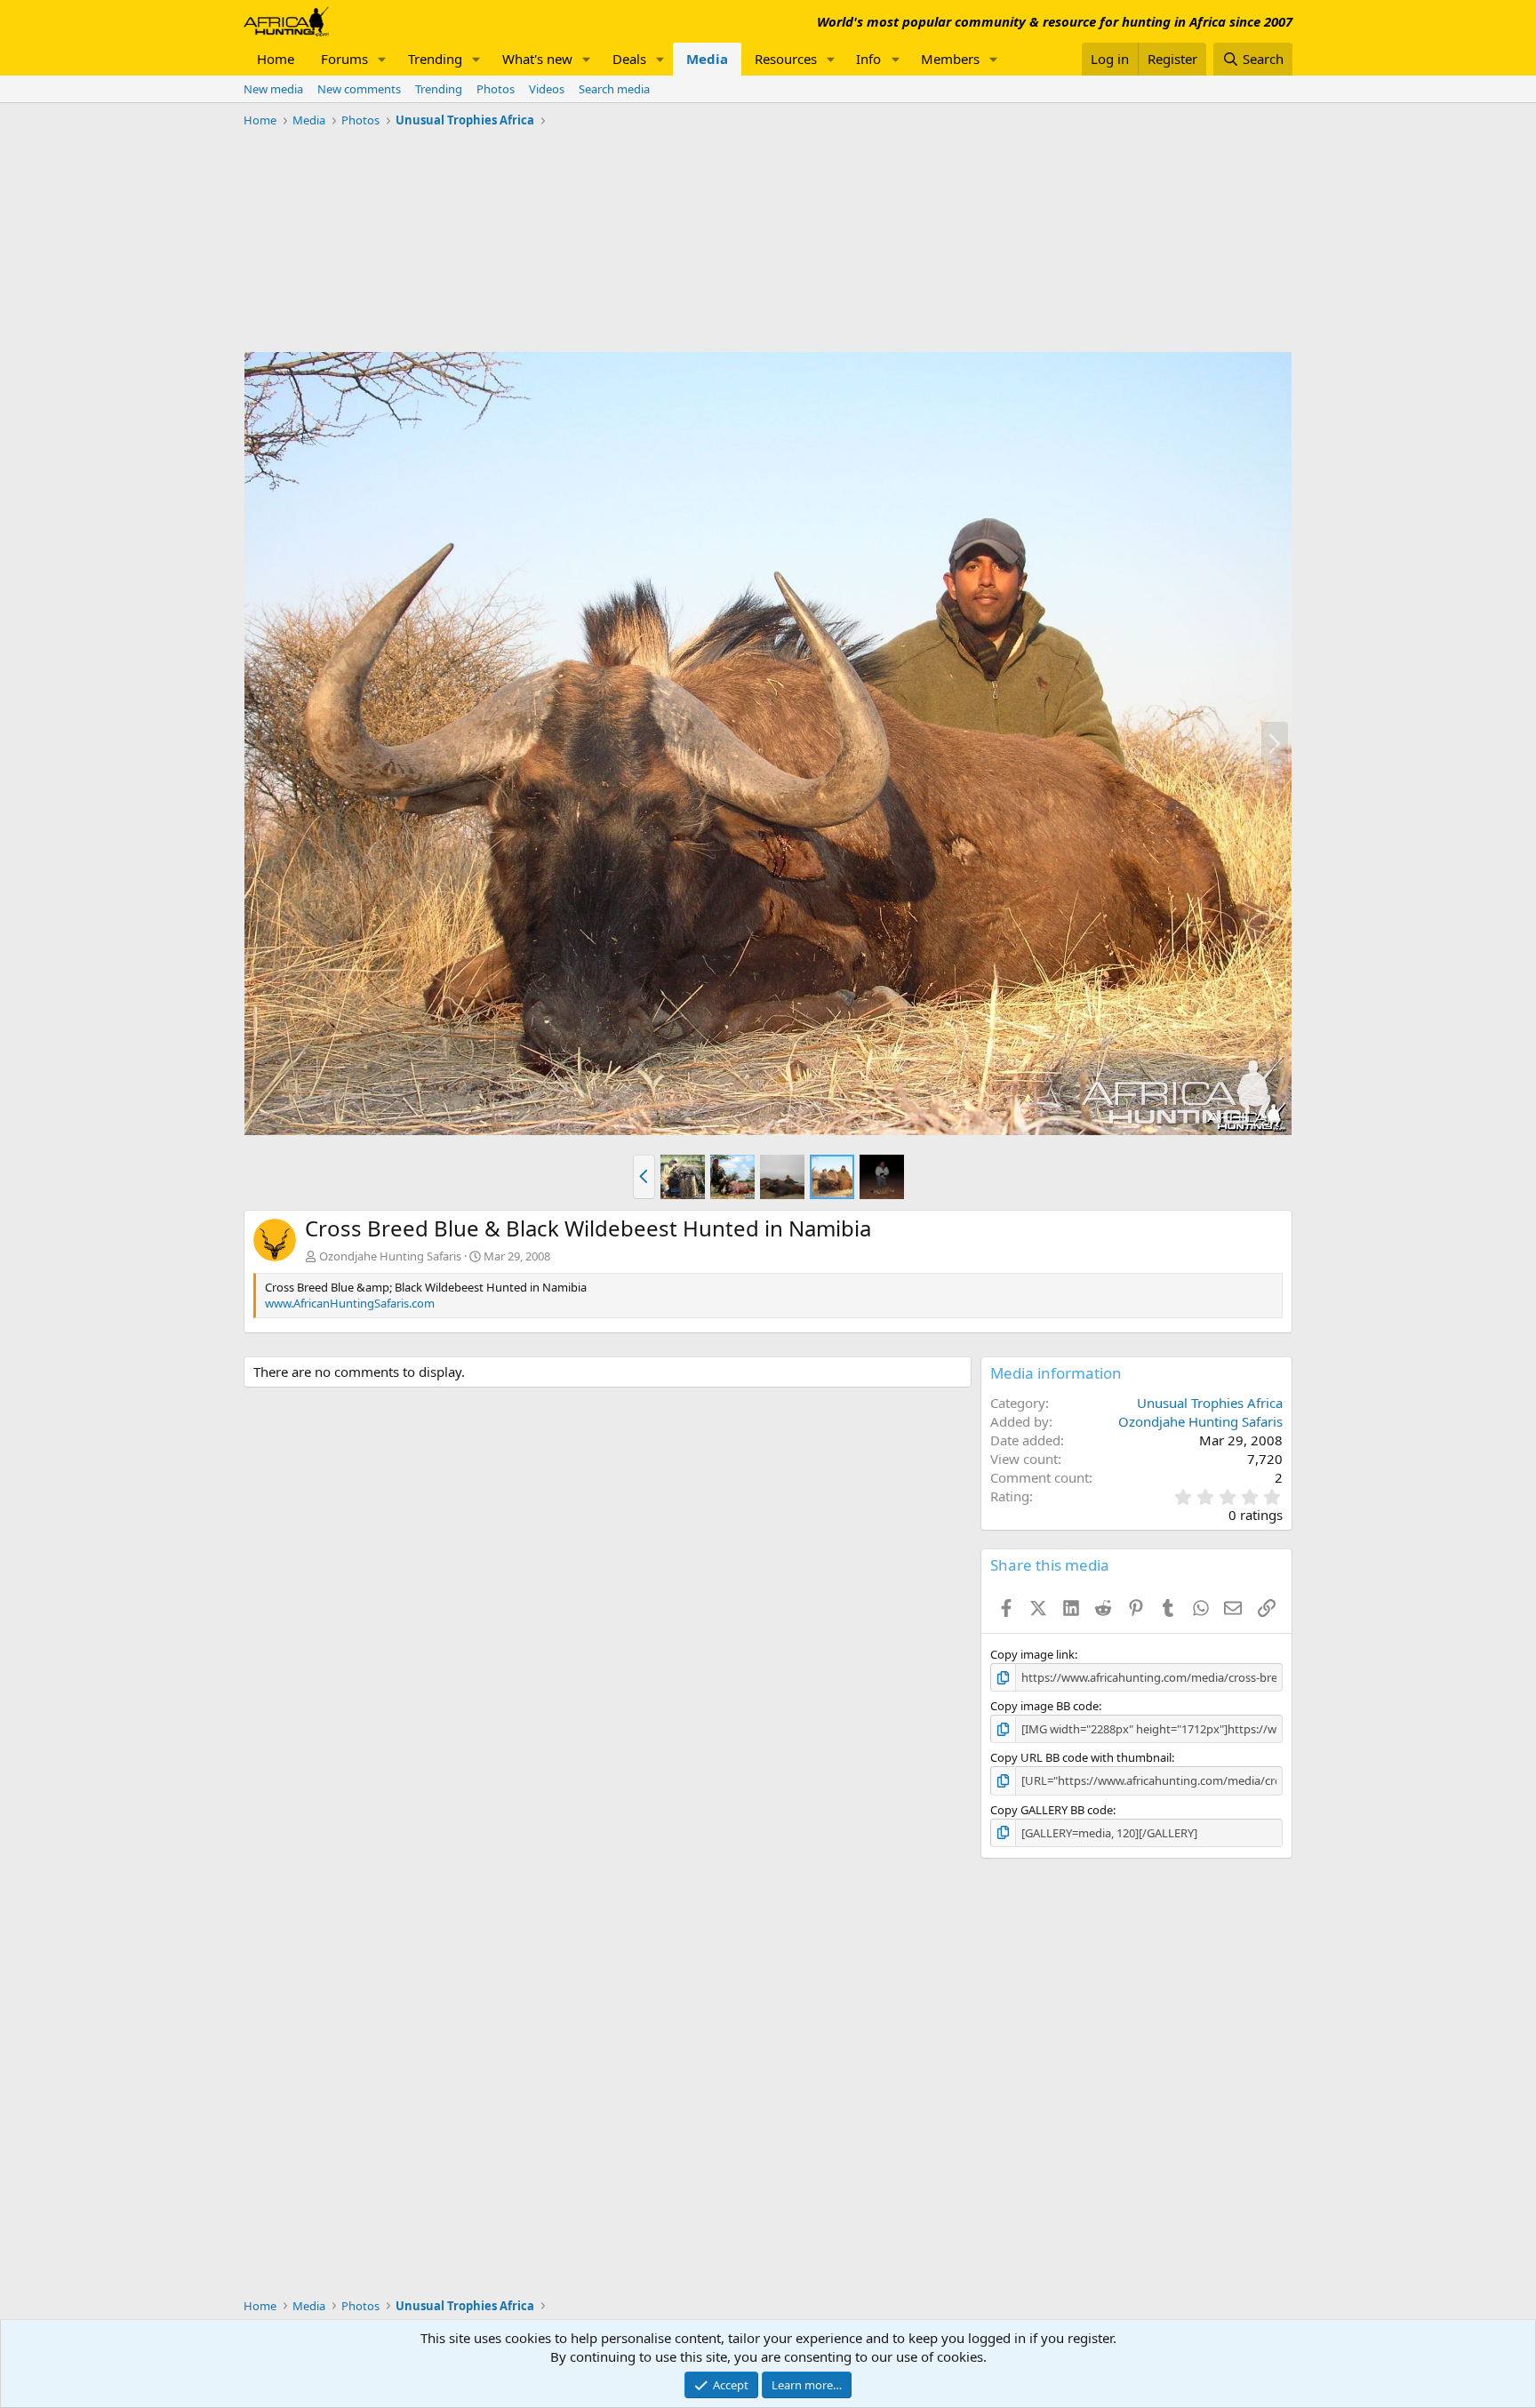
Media (707, 59)
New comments (359, 89)
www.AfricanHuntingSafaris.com (350, 1303)
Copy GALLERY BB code (1052, 1810)
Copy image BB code (1044, 1706)
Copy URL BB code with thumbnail (1081, 1757)
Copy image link (1032, 1654)
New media (273, 89)
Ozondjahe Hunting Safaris (390, 1256)
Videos (547, 89)
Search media (614, 89)
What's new (537, 59)
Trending (435, 59)
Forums (344, 59)
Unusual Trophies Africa (1210, 1403)
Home (276, 59)
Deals (629, 59)
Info (868, 59)
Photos (496, 89)
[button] (382, 59)
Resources (786, 59)
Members (950, 59)
